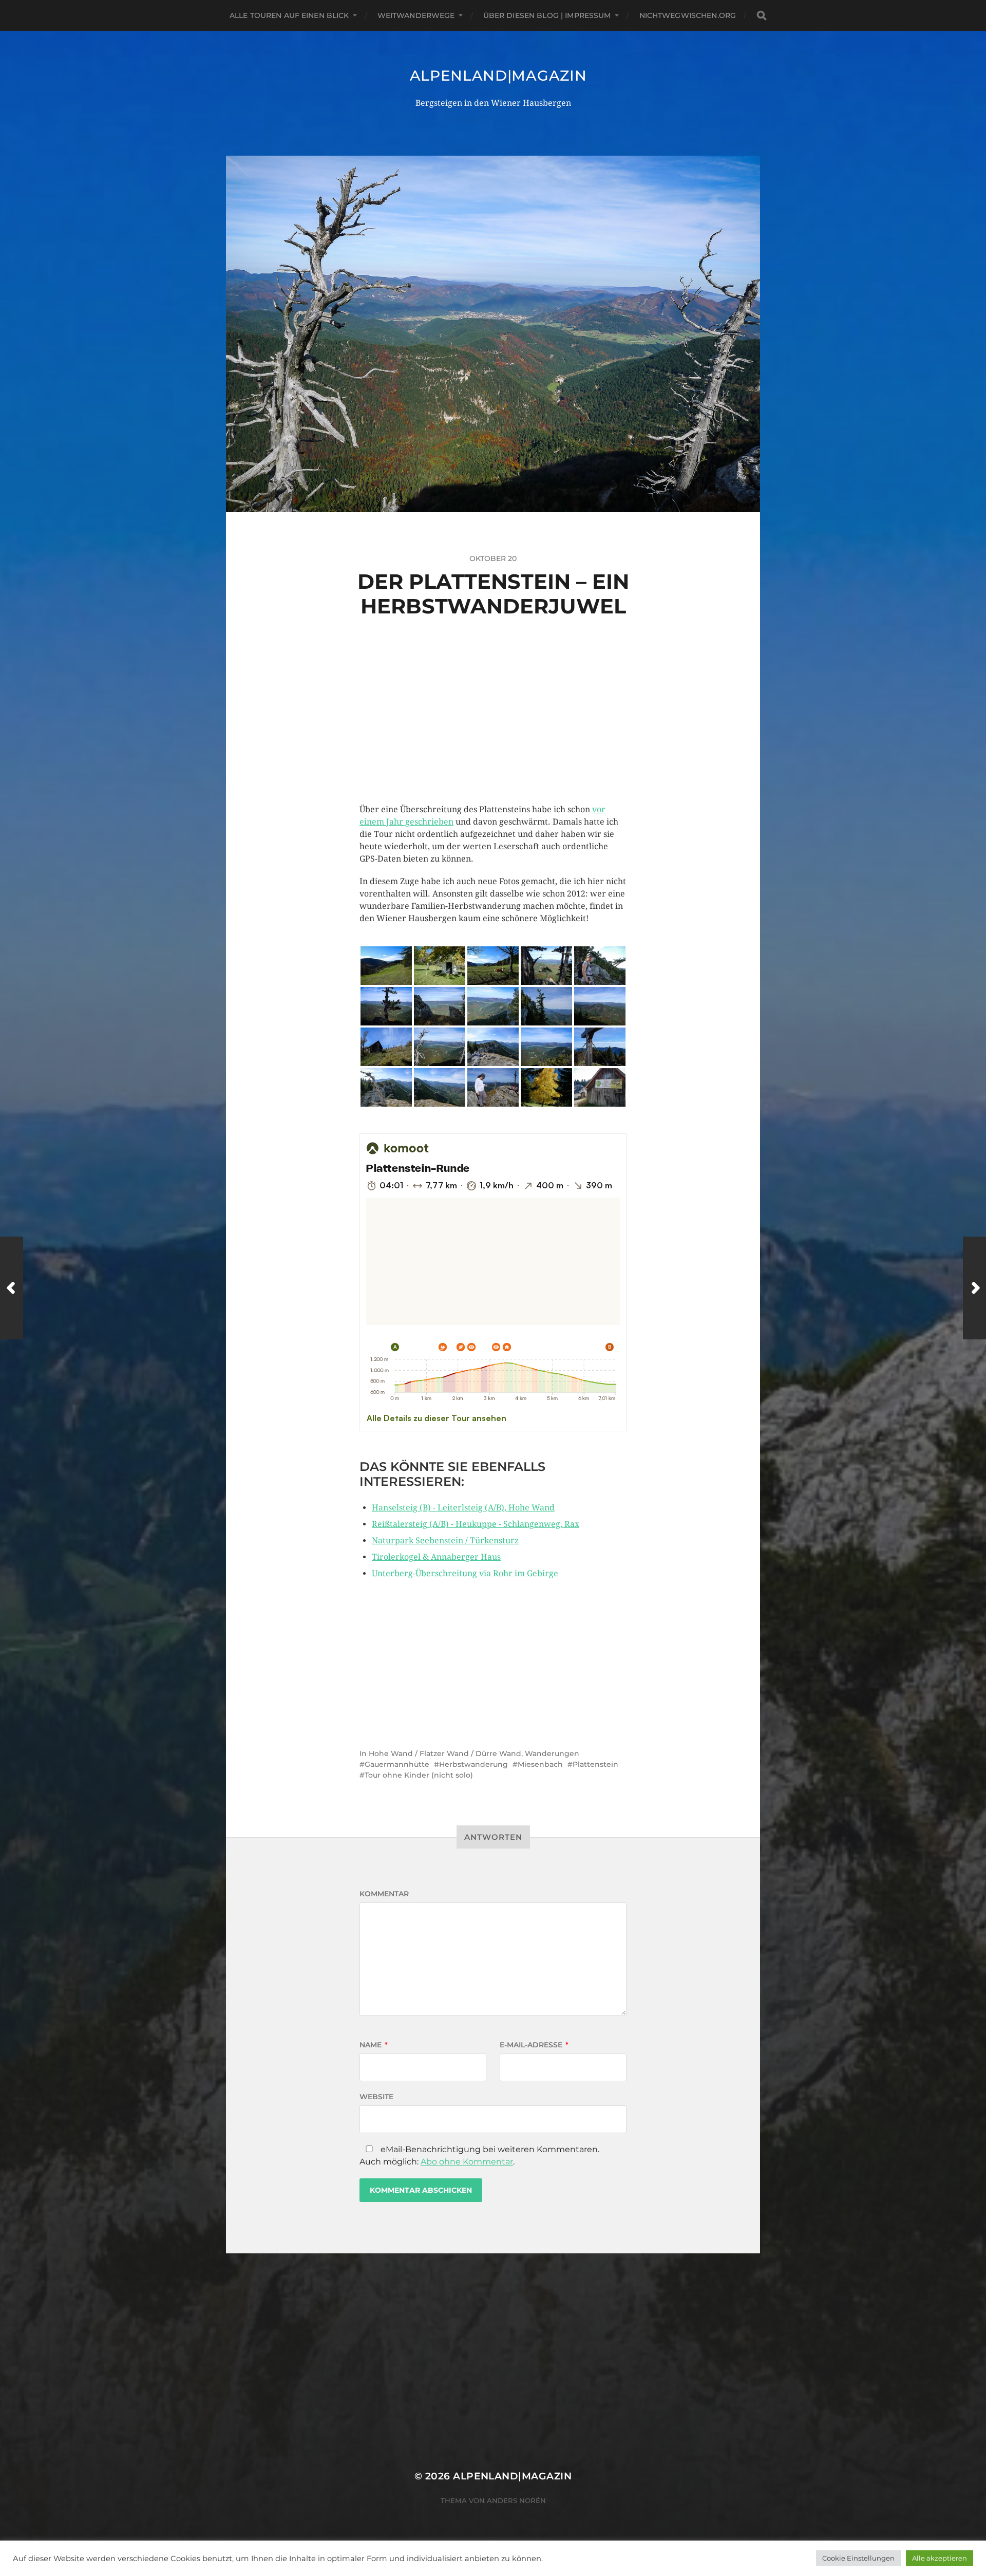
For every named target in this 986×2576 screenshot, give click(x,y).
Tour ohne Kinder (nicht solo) (419, 1775)
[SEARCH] (762, 16)
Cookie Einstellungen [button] (858, 2558)
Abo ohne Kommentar (467, 2162)
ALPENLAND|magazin (498, 76)
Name (374, 2045)
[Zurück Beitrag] (12, 1288)
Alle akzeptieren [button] (940, 2558)
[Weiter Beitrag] (974, 1288)
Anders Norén (516, 2500)
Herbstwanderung (473, 1764)
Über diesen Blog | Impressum (547, 15)
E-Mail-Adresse (534, 2045)
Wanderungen (552, 1753)
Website (376, 2097)
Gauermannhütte (397, 1764)
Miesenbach (540, 1764)
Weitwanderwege (416, 15)
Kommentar (384, 1894)
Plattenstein (595, 1764)
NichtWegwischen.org (688, 15)
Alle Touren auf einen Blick (289, 15)
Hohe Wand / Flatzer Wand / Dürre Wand (445, 1753)
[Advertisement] (493, 732)
